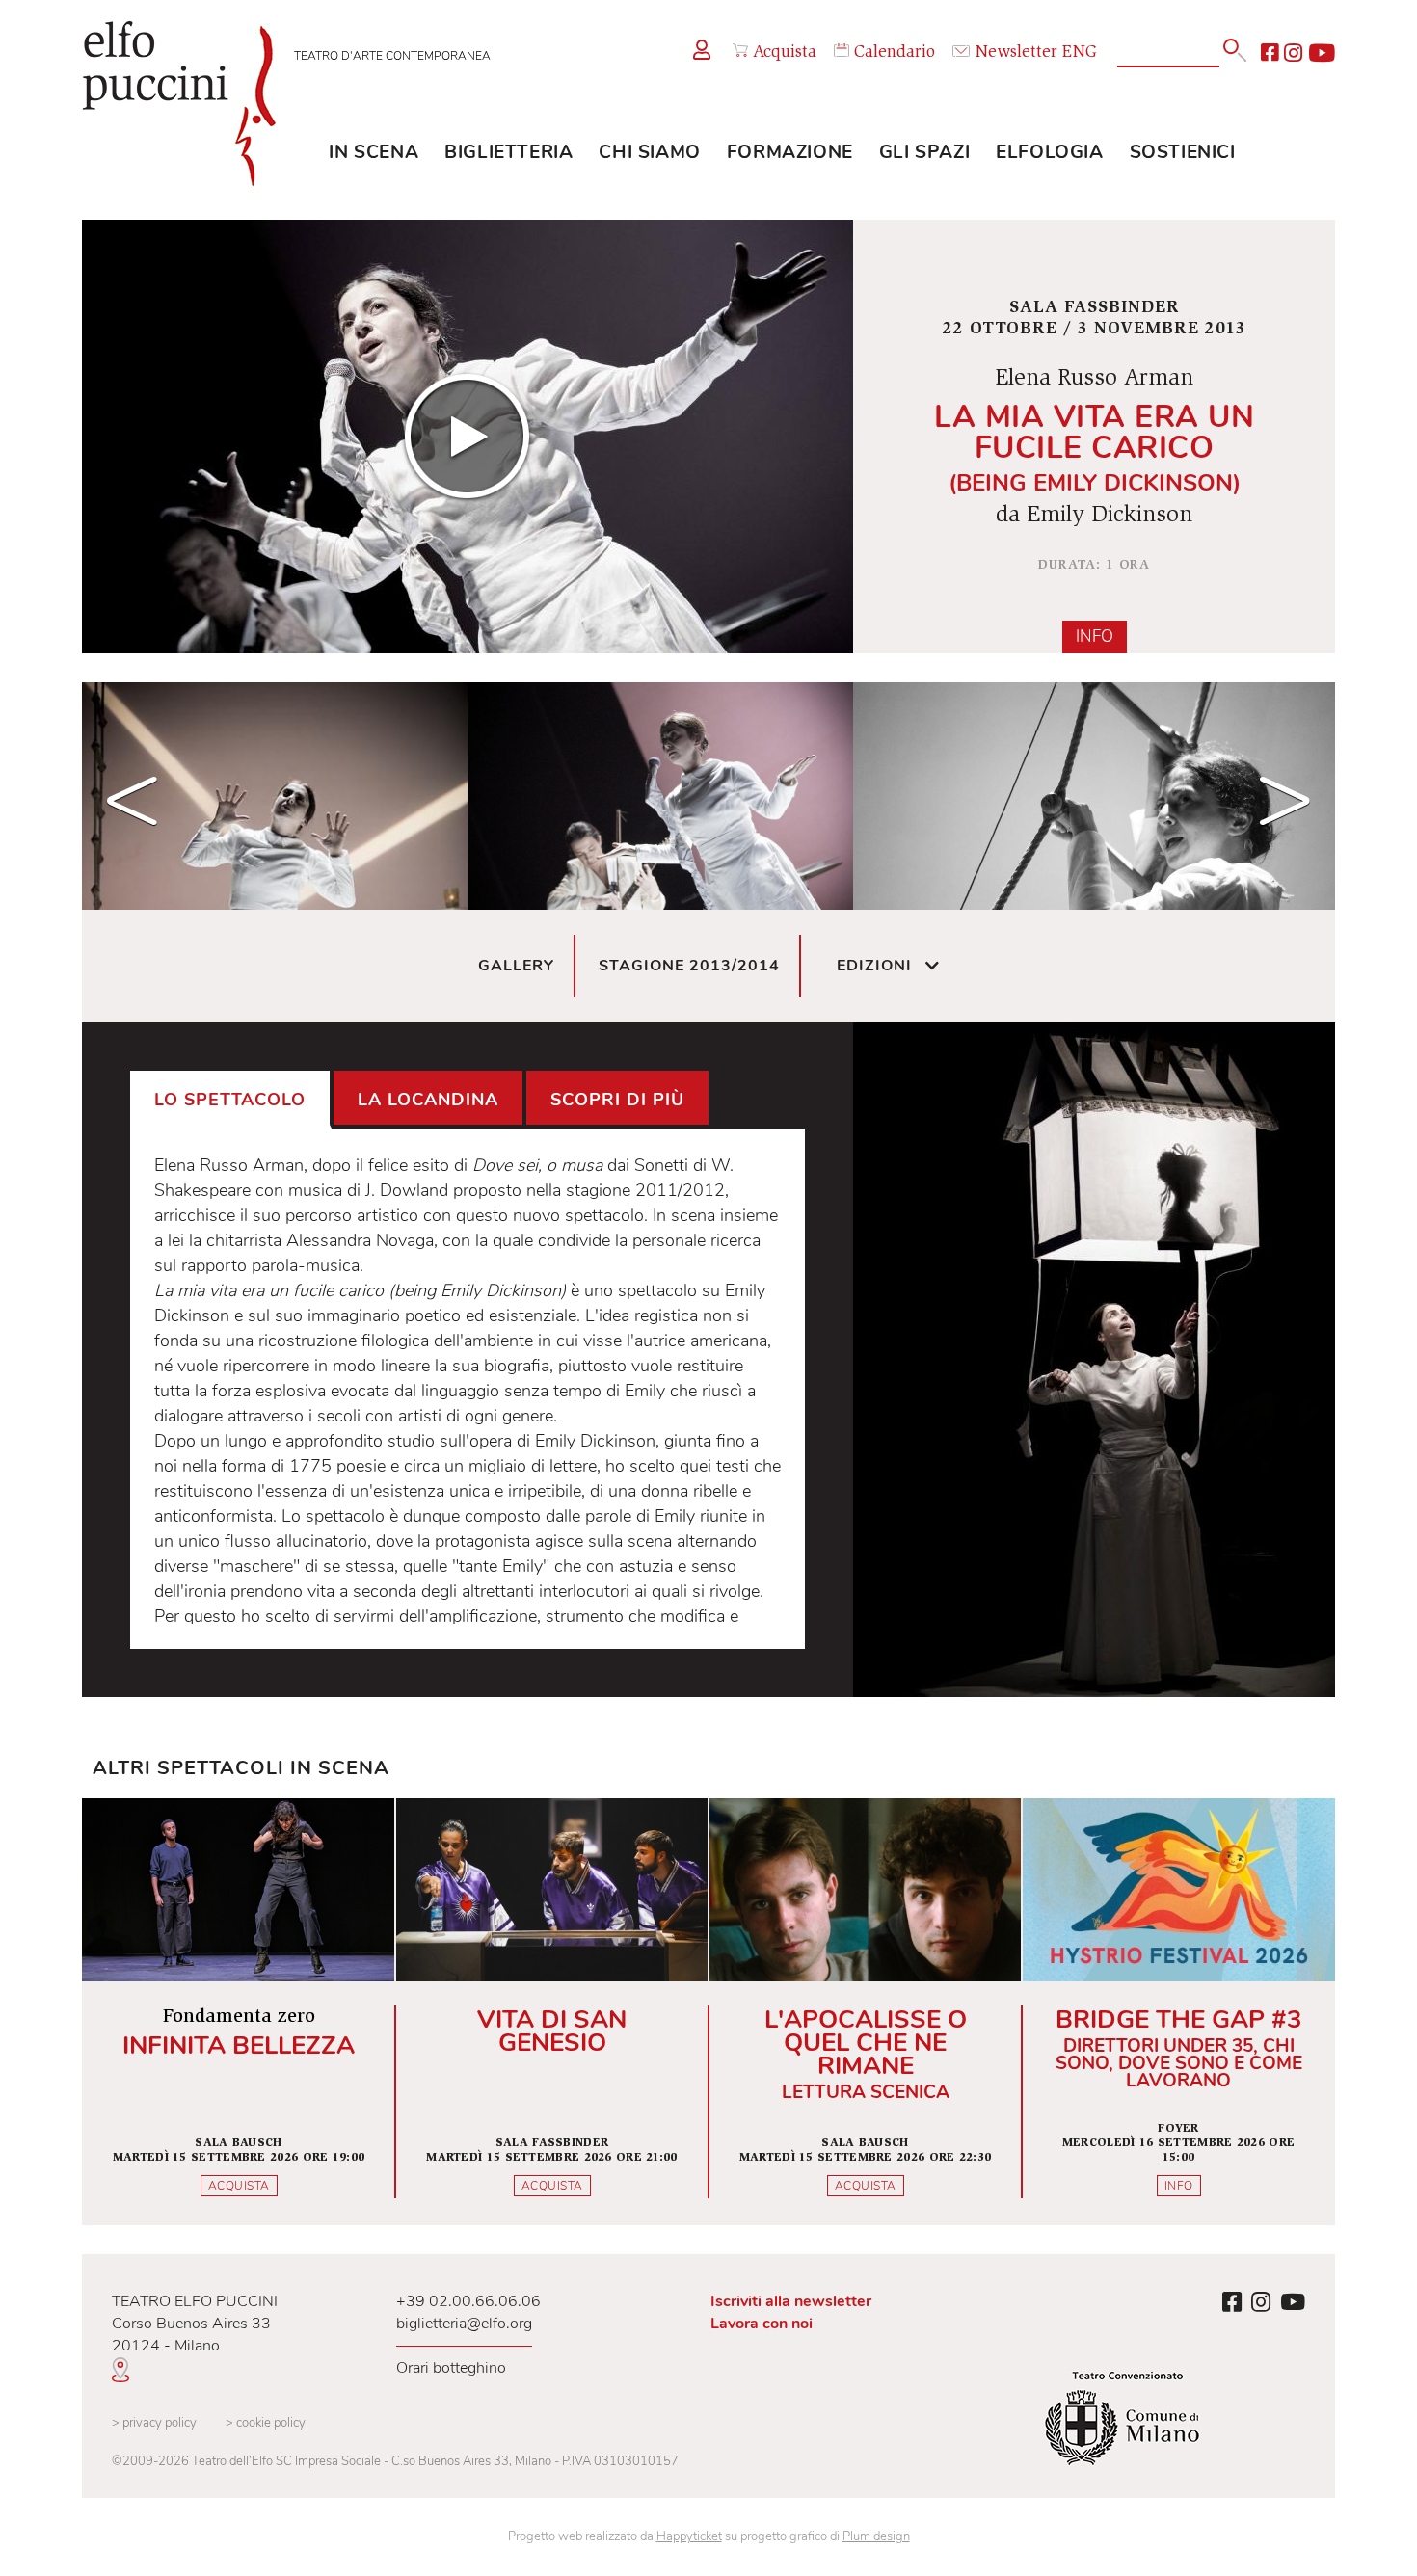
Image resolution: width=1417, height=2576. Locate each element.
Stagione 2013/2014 (689, 966)
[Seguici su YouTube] (1322, 53)
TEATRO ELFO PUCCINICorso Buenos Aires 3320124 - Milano (195, 2324)
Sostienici (1183, 152)
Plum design (876, 2536)
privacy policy (154, 2423)
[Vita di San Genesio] (552, 2012)
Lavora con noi (762, 2324)
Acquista (785, 53)
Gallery (516, 966)
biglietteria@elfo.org (464, 2324)
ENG (1080, 53)
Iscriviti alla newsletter (791, 2301)
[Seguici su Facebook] (1270, 53)
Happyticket (689, 2536)
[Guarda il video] (468, 437)
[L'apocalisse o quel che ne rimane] (865, 2012)
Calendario (895, 53)
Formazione (790, 152)
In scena (374, 152)
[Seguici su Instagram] (1293, 53)
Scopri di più (617, 1100)
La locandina (428, 1100)
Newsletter (1016, 53)
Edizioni (874, 966)
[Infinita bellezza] (239, 2012)
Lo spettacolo (230, 1100)
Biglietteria (508, 152)
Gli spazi (924, 152)
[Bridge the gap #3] (1178, 2012)
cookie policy (266, 2423)
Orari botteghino (451, 2368)
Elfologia (1049, 152)
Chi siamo (649, 152)
